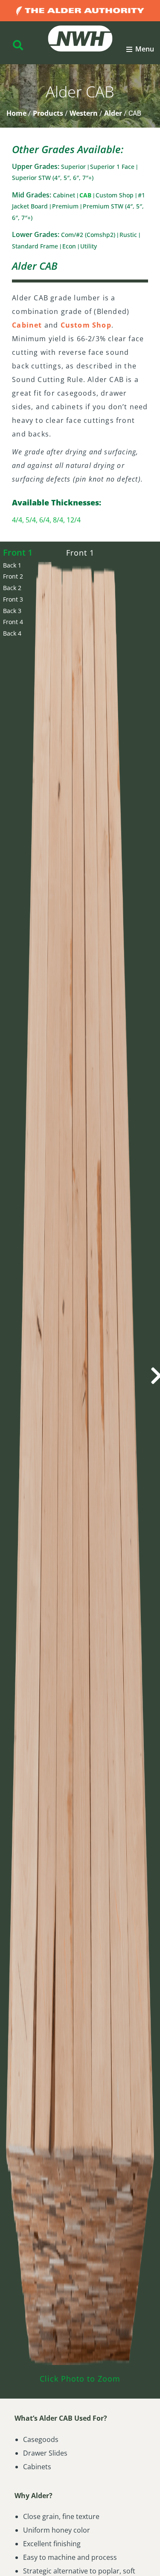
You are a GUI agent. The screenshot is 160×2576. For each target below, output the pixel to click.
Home (16, 113)
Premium (66, 206)
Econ (70, 246)
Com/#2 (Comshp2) (89, 235)
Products (48, 113)
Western (84, 113)
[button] (140, 49)
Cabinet (65, 195)
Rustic (129, 235)
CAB (86, 195)
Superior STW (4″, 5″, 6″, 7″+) (53, 178)
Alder (113, 113)
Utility (89, 246)
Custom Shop (115, 195)
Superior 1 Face (113, 167)
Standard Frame (36, 246)
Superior (74, 167)
